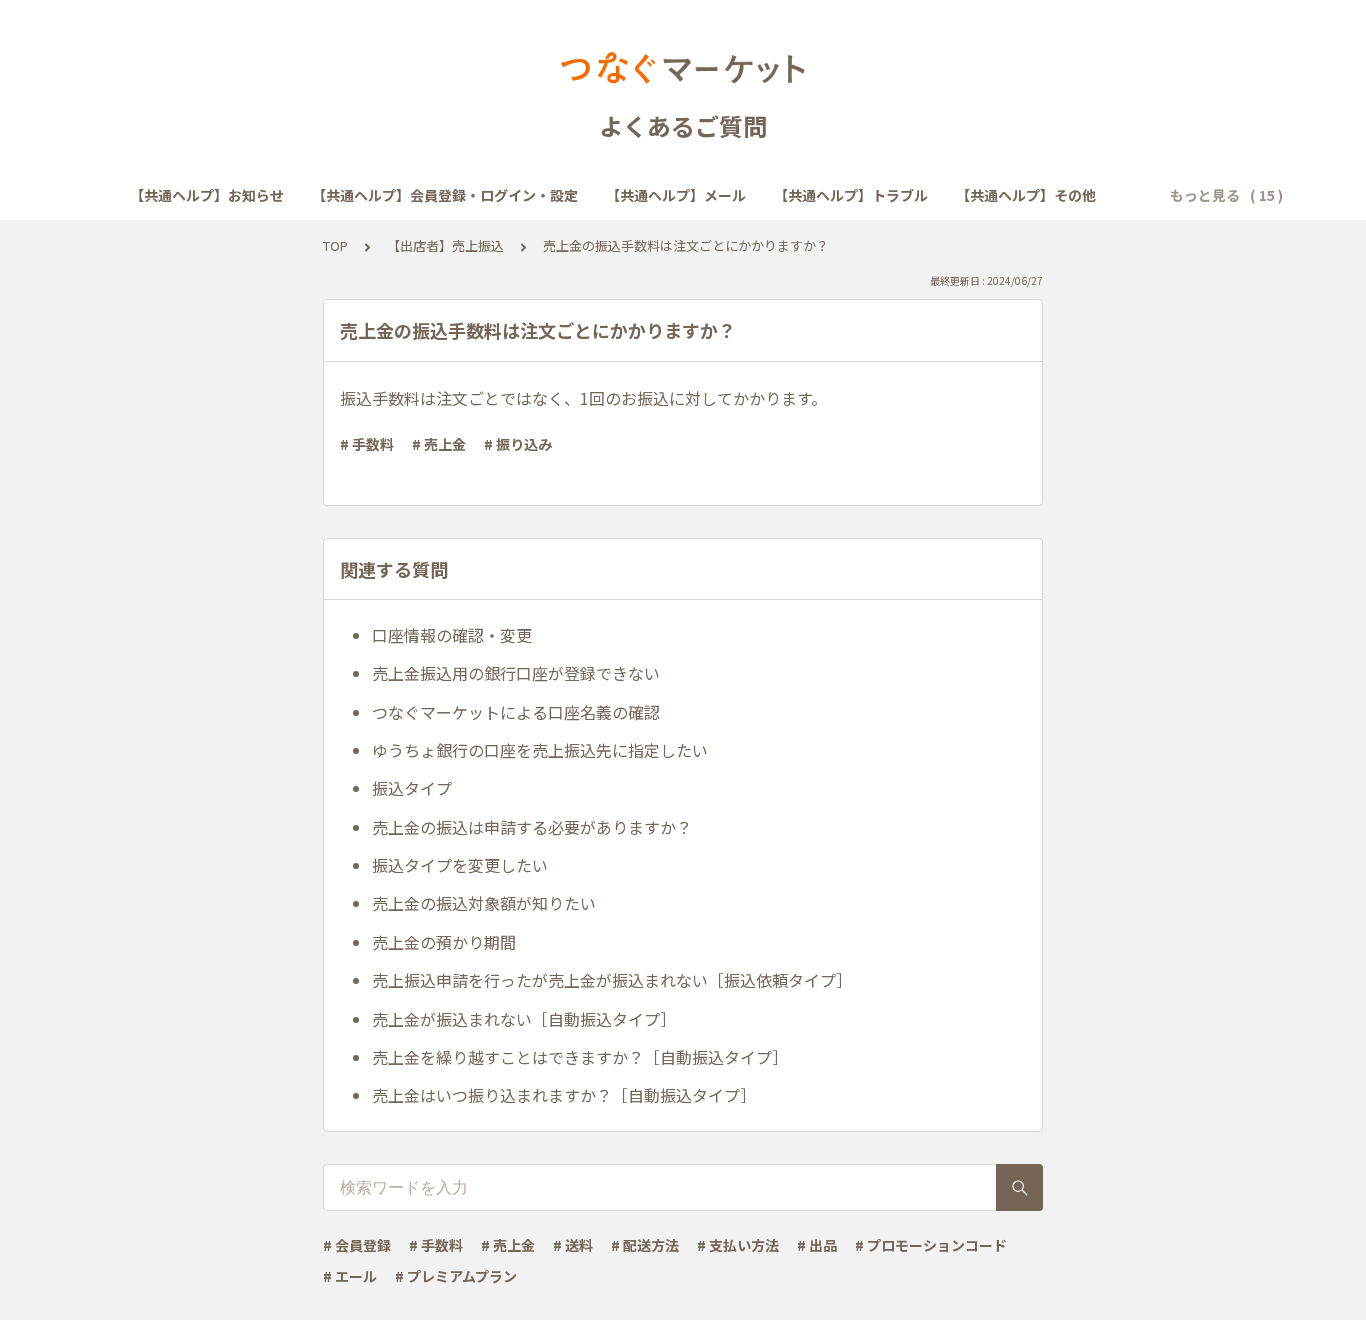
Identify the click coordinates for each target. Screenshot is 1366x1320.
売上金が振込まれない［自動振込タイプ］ (524, 1019)
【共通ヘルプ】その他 (1026, 195)
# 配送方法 (645, 1245)
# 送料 (573, 1245)
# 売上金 (439, 444)
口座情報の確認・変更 (452, 635)
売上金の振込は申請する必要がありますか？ (532, 827)
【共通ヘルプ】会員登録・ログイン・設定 (445, 195)
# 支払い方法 (738, 1245)
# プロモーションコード (931, 1245)
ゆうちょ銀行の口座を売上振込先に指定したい (540, 750)
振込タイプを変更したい (460, 865)
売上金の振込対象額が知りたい (484, 903)
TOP (335, 245)
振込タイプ (412, 788)
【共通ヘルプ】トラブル (851, 195)
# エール (350, 1276)
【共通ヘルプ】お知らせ (207, 195)
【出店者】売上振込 (445, 245)
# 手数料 (367, 444)
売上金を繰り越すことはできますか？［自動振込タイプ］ (580, 1057)
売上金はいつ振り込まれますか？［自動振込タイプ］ (564, 1095)
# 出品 (817, 1245)
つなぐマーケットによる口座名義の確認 (516, 712)
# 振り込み (518, 444)
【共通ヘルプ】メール (676, 195)
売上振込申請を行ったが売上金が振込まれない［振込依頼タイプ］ (612, 980)
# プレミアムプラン (456, 1276)
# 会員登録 (357, 1245)
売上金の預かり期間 (444, 942)
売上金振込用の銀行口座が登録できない (516, 673)
